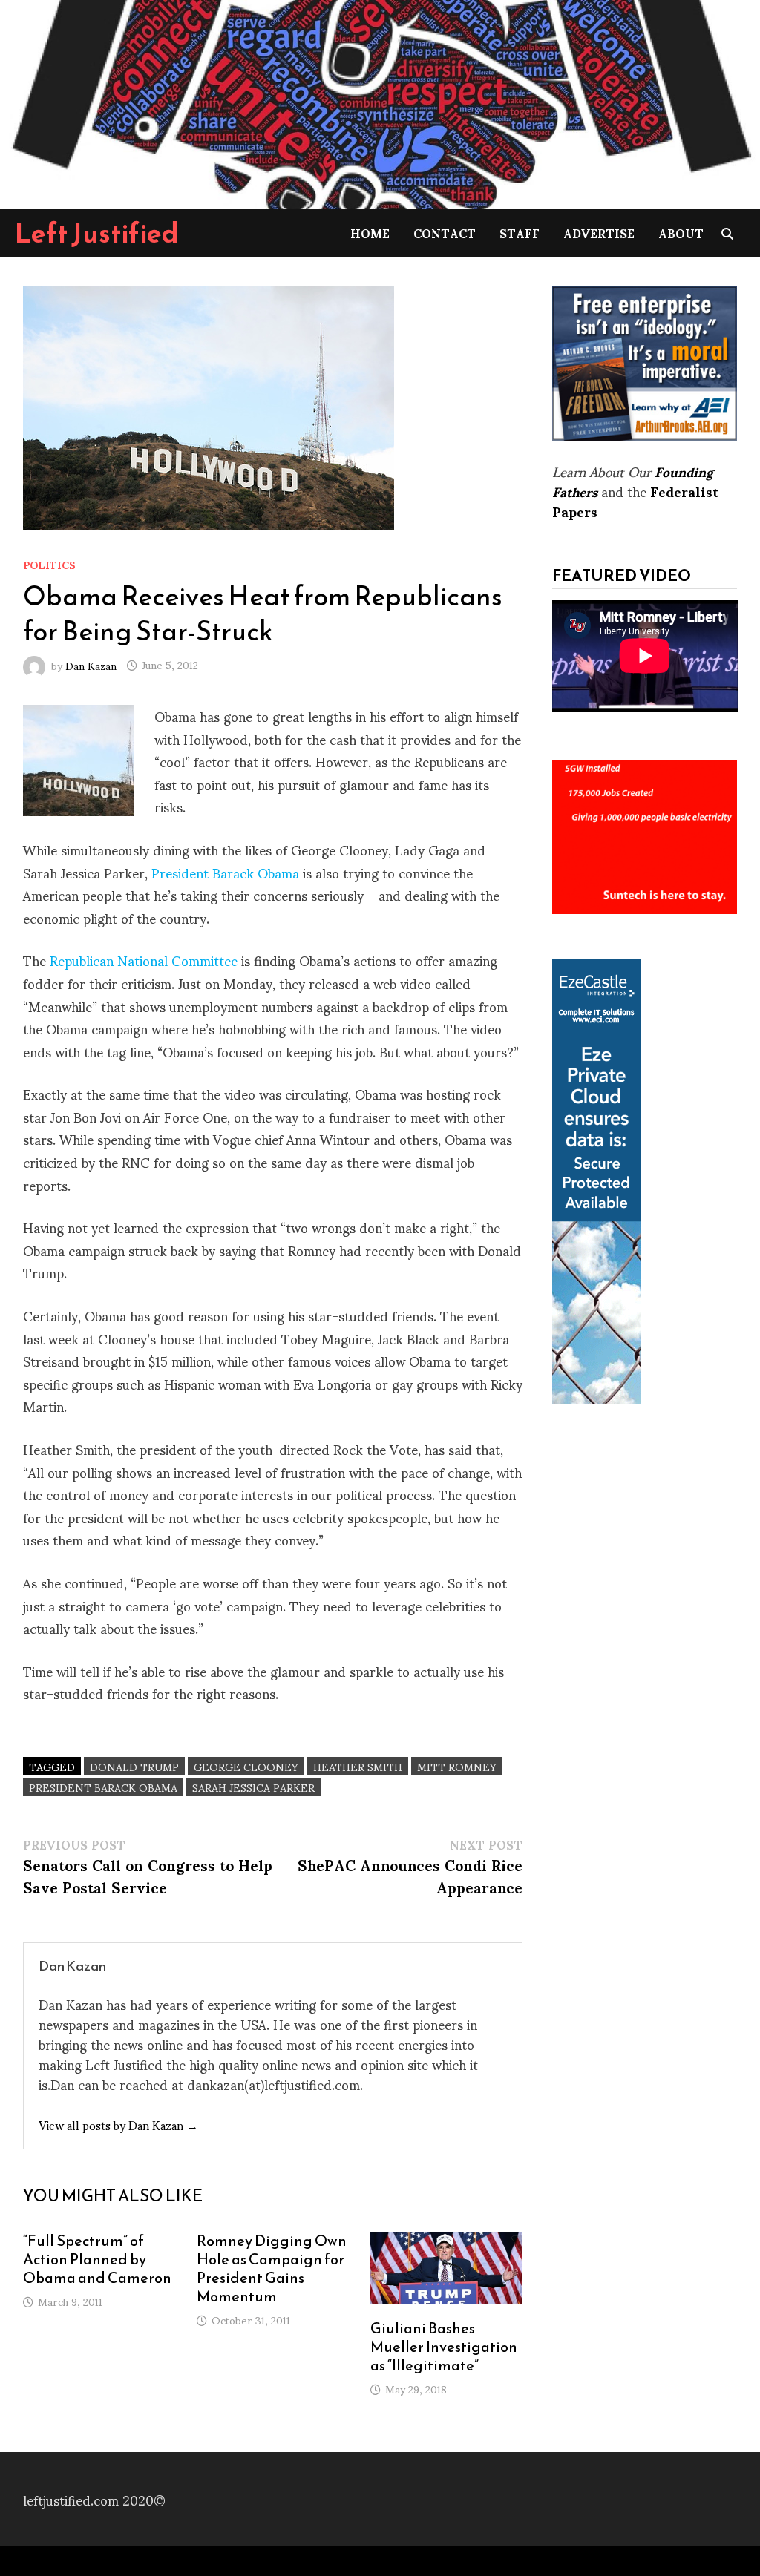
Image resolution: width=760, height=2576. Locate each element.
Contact (445, 233)
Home (370, 233)
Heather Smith (358, 1766)
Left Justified (97, 233)
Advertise (599, 233)
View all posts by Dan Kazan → (118, 2125)
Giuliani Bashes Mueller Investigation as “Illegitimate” (444, 2347)
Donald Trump (134, 1766)
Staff (520, 233)
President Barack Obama (225, 872)
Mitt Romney (457, 1766)
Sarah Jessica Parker (253, 1787)
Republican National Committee (144, 960)
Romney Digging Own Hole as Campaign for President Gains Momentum (272, 2268)
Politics (49, 564)
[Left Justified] (380, 102)
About (681, 233)
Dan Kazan (91, 664)
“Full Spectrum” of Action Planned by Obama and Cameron (97, 2259)
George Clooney (246, 1766)
